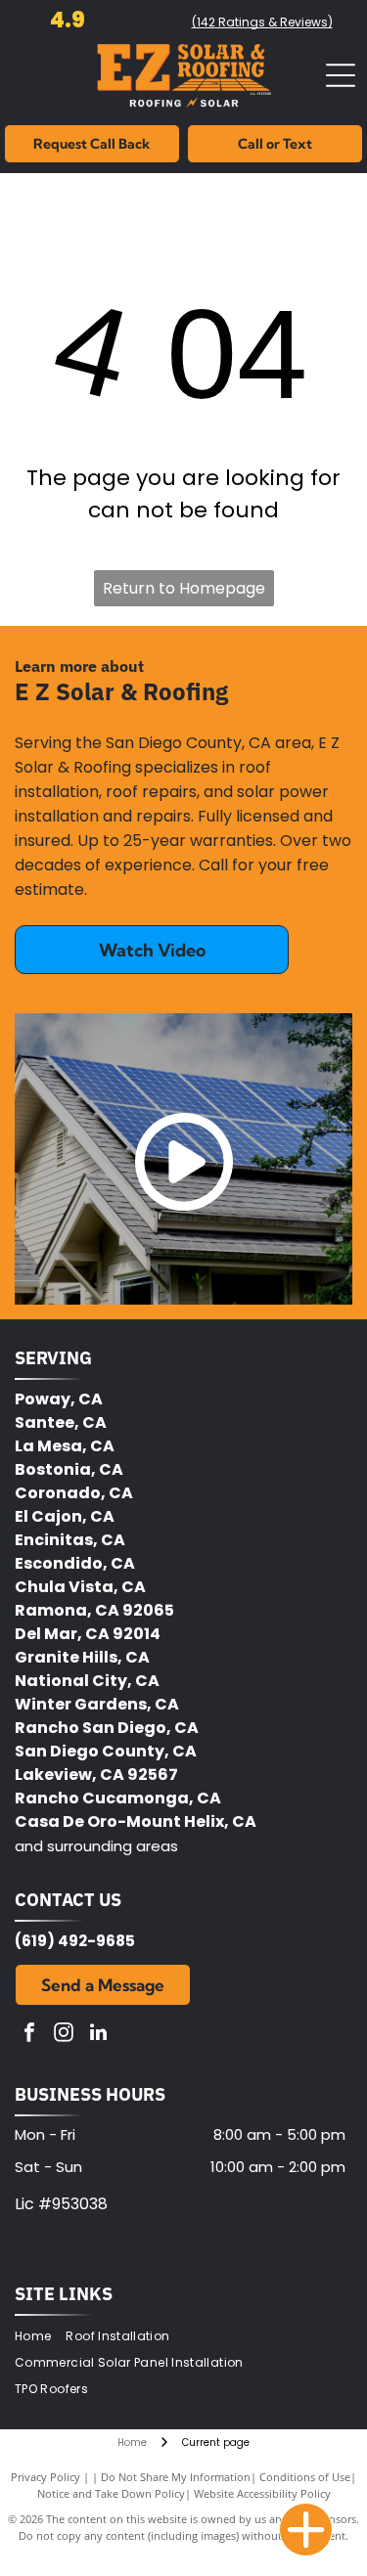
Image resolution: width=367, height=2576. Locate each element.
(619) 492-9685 (75, 1941)
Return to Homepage (184, 588)
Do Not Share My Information (176, 2477)
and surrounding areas (96, 1846)
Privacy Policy (46, 2477)
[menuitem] (40, 2337)
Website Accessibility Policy (262, 2493)
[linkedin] (98, 2035)
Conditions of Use (305, 2477)
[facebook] (29, 2035)
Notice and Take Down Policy (111, 2493)
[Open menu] (341, 75)
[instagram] (64, 2035)
